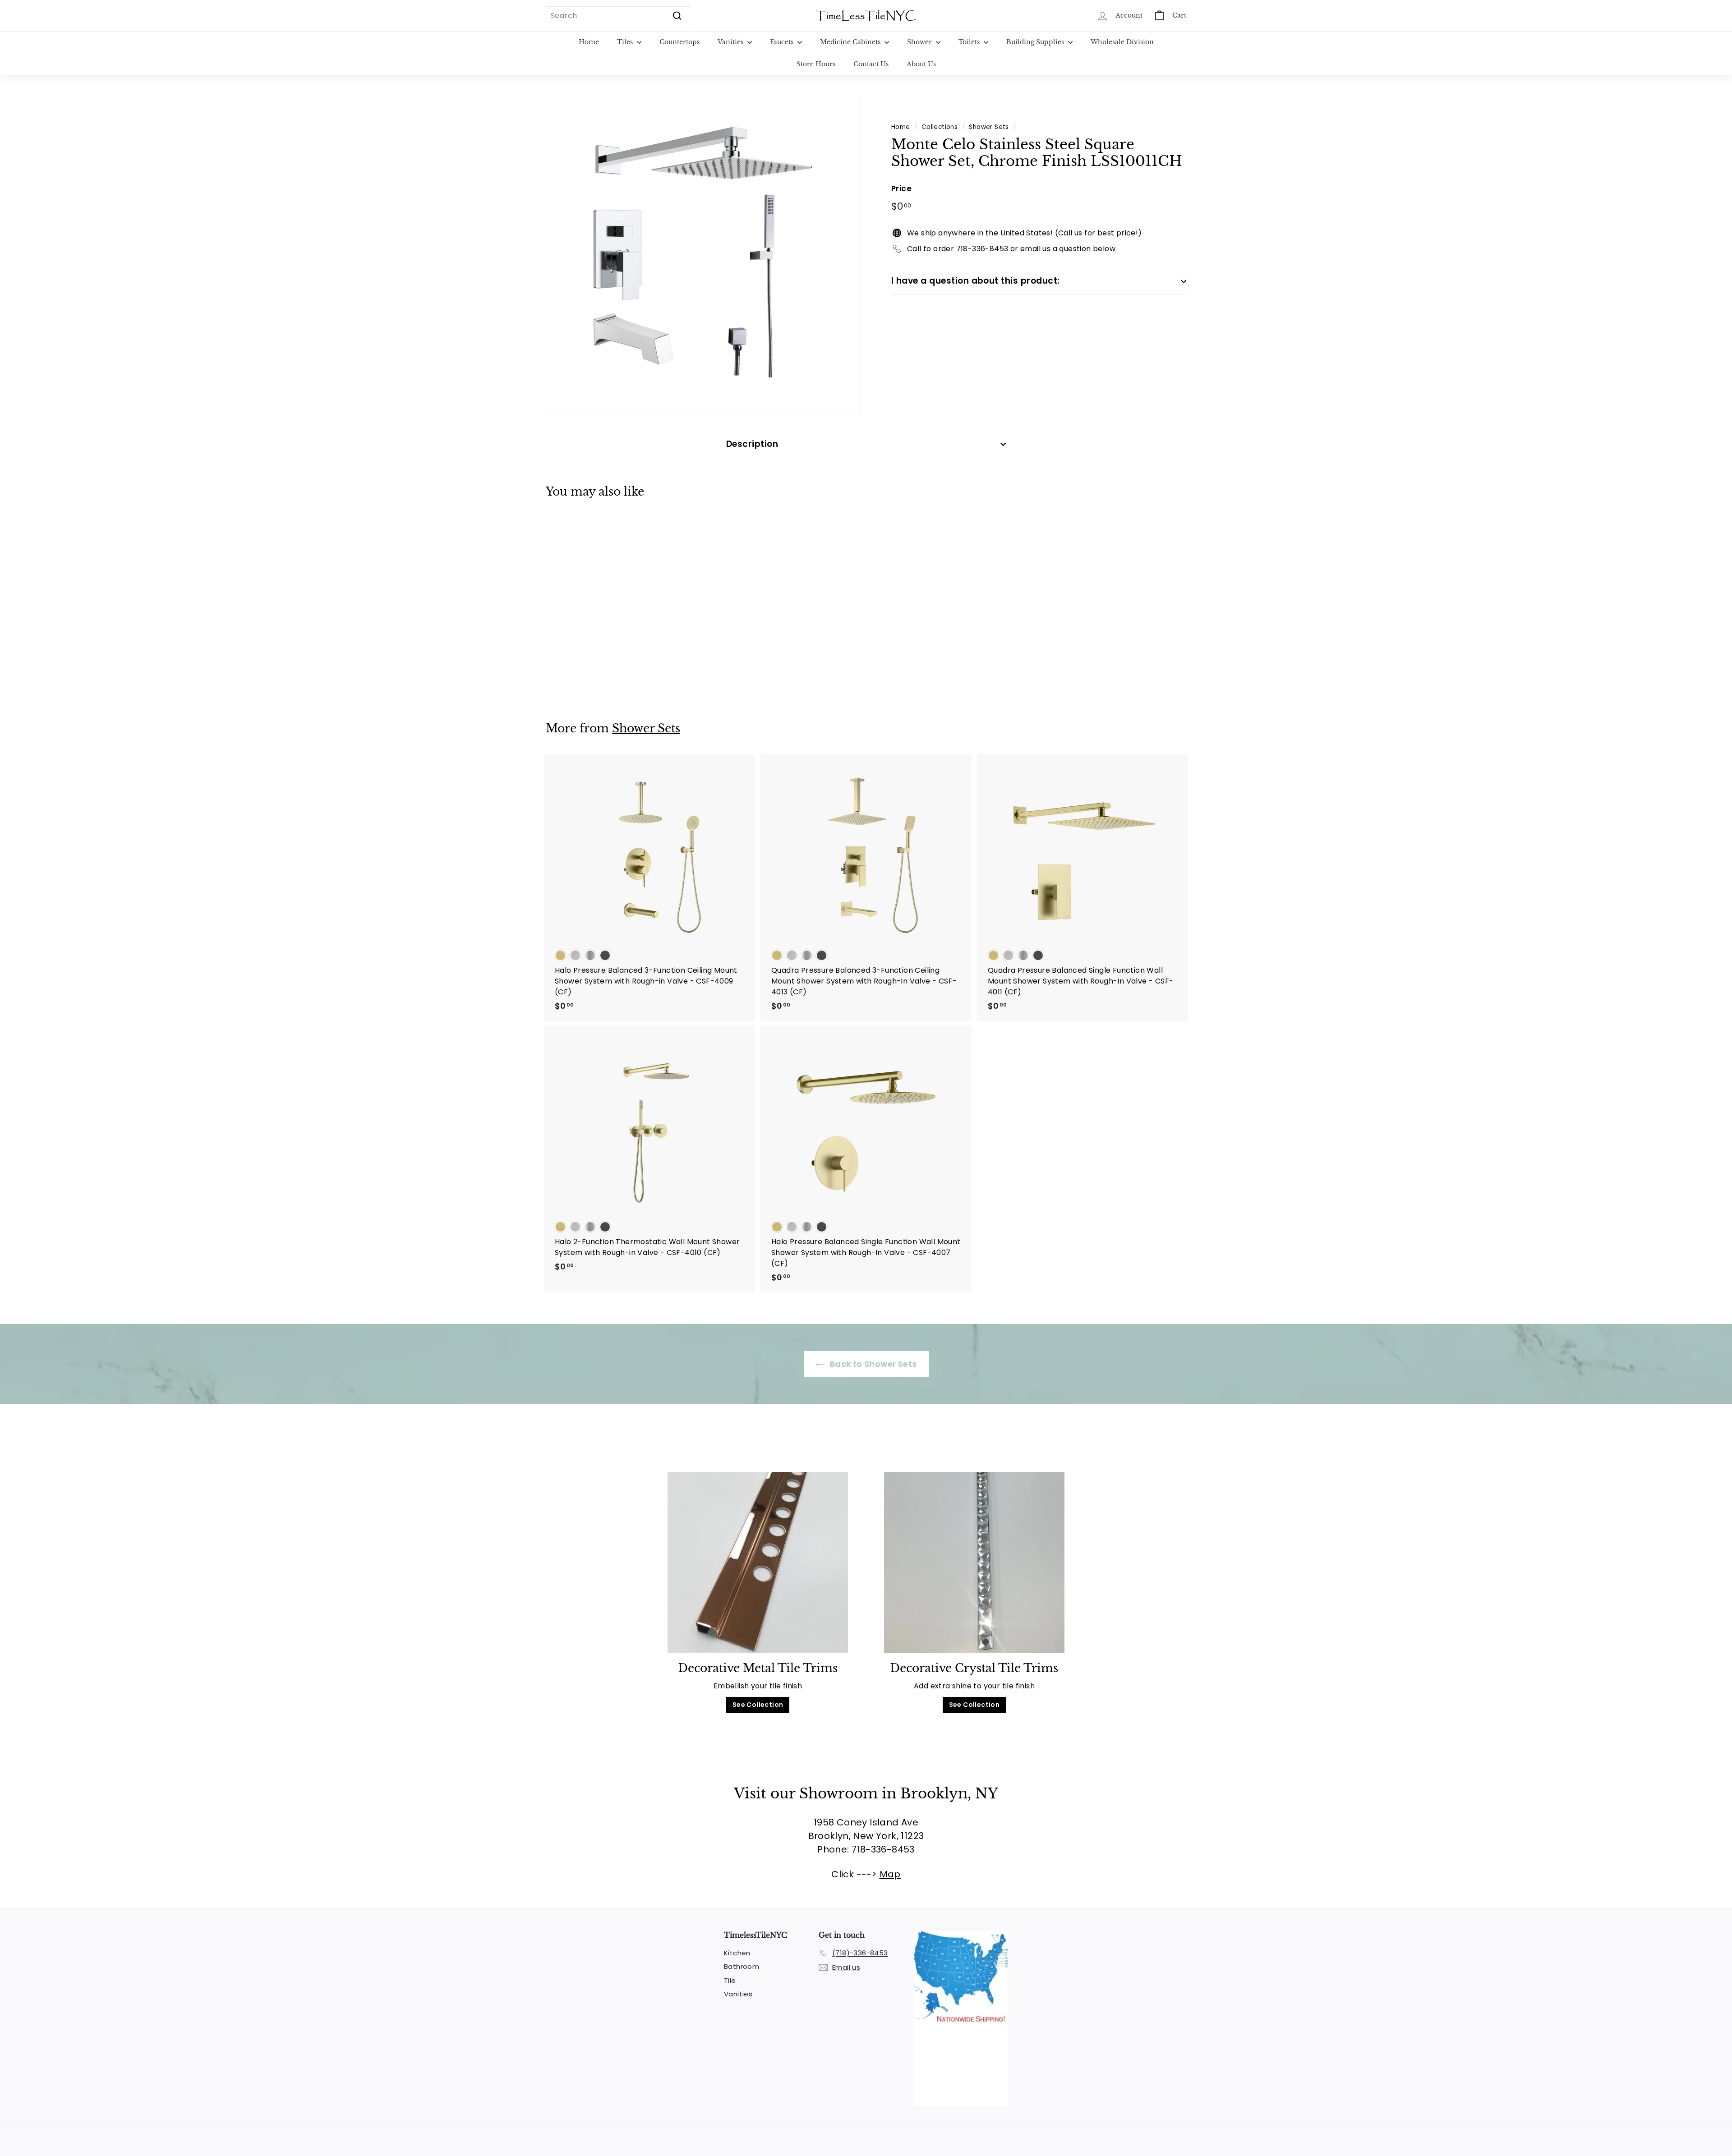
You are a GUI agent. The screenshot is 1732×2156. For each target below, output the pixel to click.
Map (890, 1874)
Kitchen (737, 1953)
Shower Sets (989, 127)
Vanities (731, 42)
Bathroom (742, 1966)
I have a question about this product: (976, 281)
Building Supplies (1036, 42)
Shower (920, 42)
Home (589, 42)
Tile (730, 1980)
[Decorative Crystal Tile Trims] (974, 1562)
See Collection (758, 1705)
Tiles (626, 42)
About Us (921, 64)
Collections (940, 127)
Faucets (783, 42)
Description (752, 444)
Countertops (679, 42)
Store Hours (816, 64)
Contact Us (871, 64)
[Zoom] (703, 255)
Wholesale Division (1122, 42)
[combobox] (618, 16)
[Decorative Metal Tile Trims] (758, 1562)
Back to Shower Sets (873, 1364)
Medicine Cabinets (851, 42)
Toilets (970, 42)
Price (901, 188)
